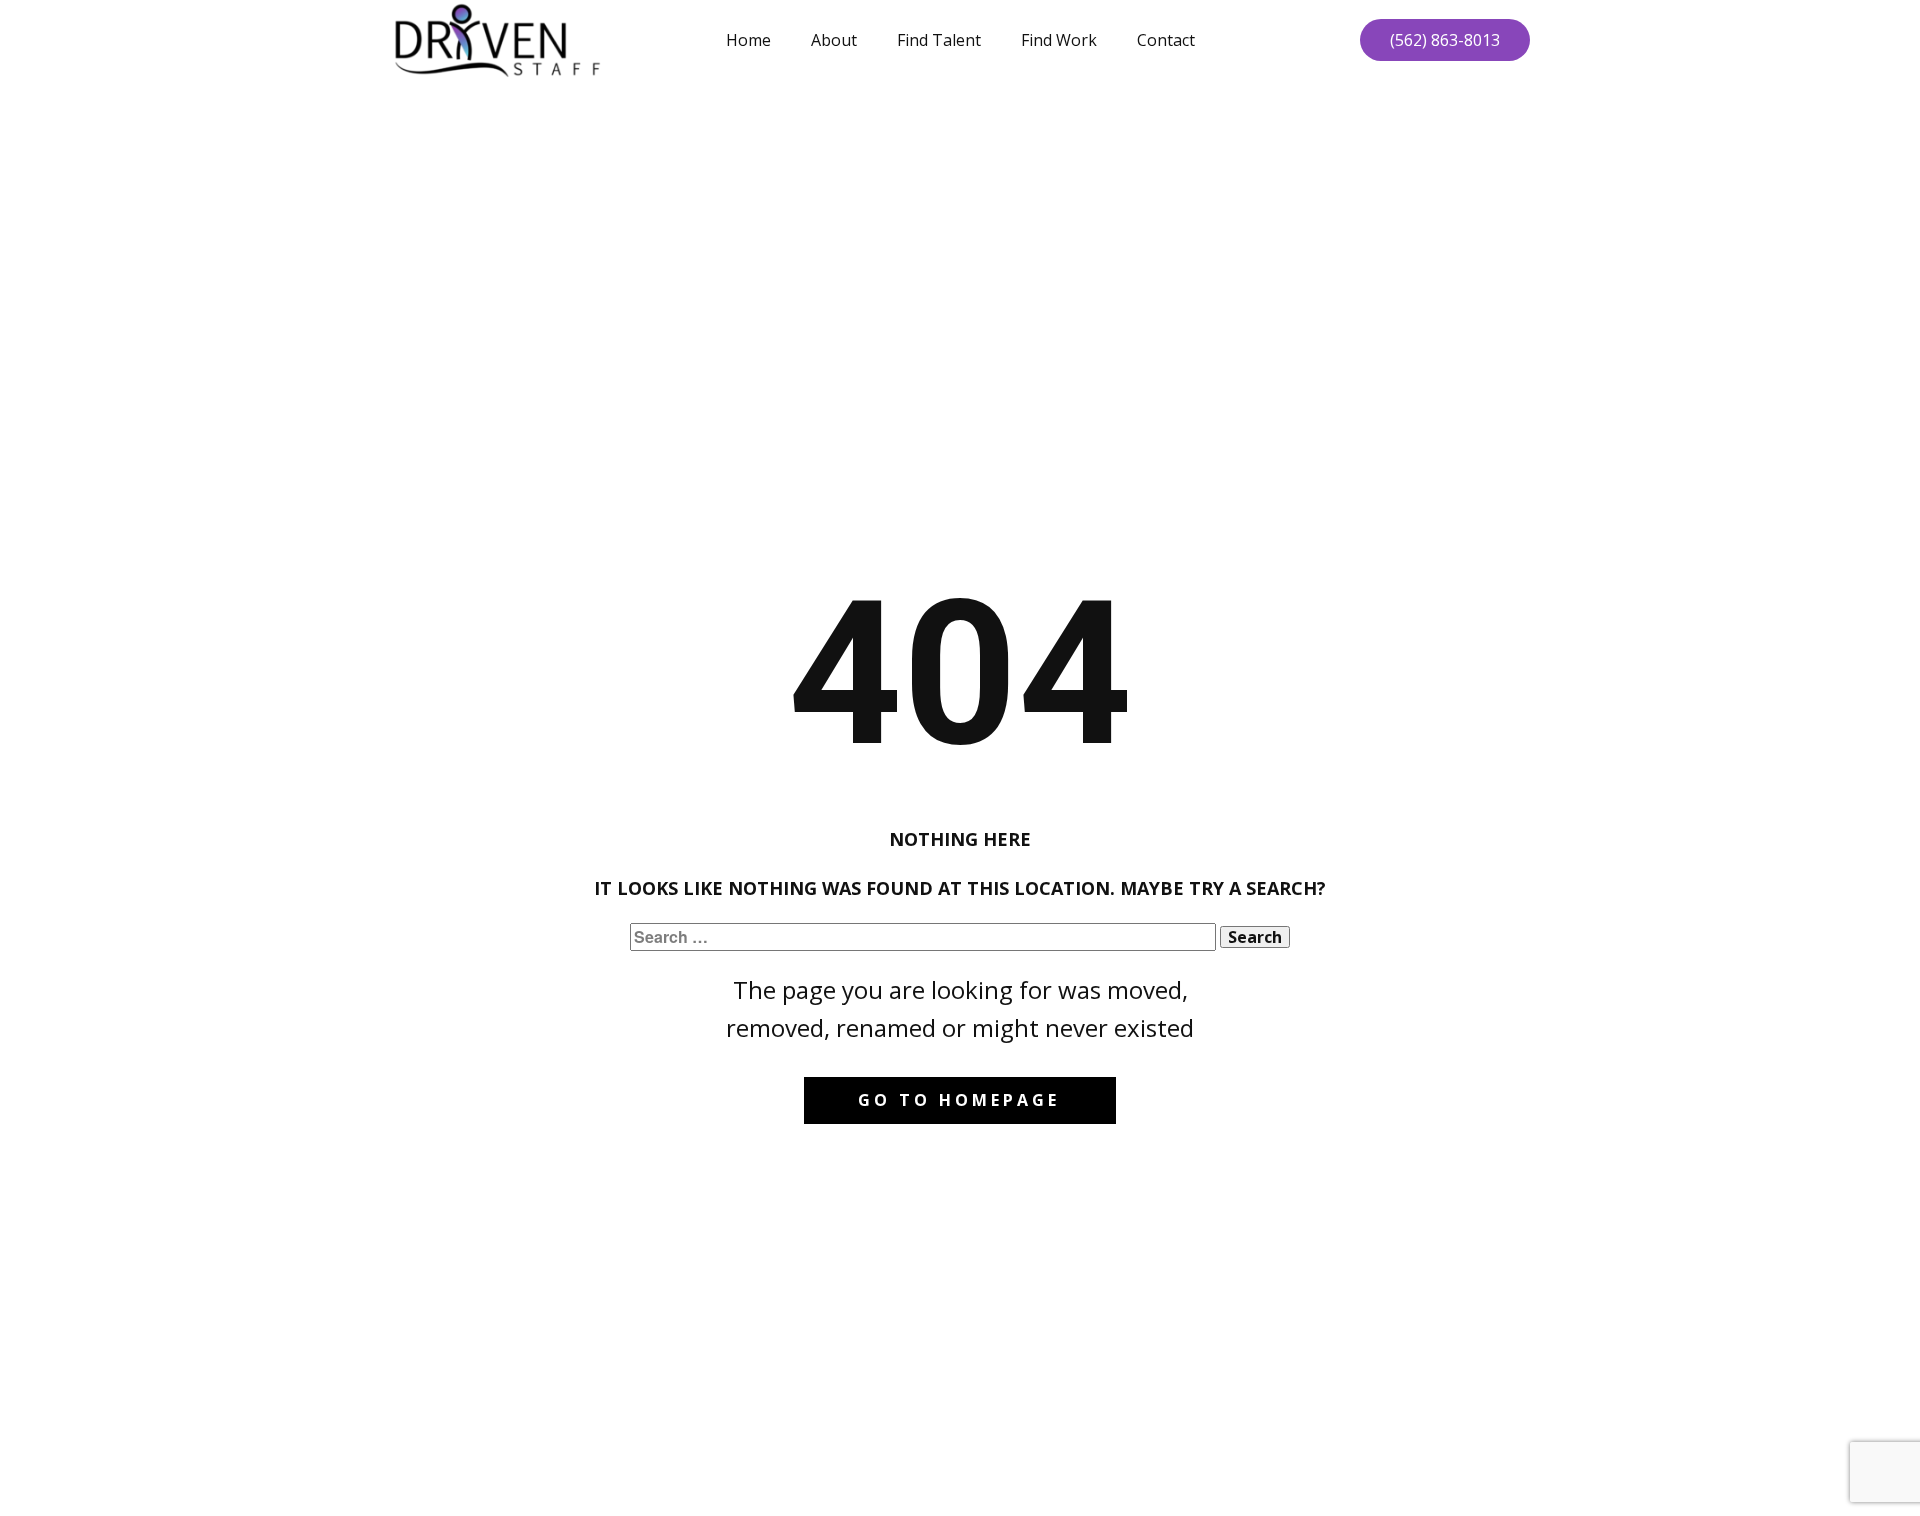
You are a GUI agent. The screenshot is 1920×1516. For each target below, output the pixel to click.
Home (748, 40)
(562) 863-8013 (1445, 40)
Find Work (1059, 40)
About (834, 40)
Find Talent (939, 40)
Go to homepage (959, 1100)
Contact (1166, 40)
